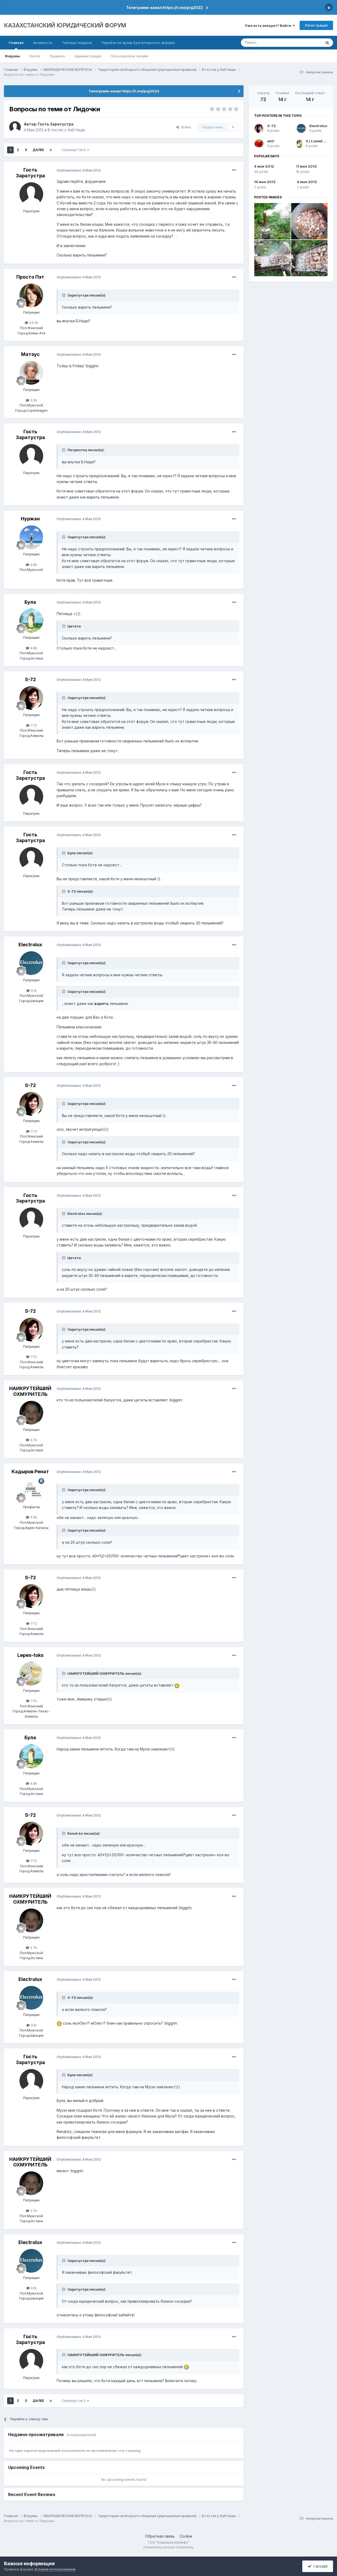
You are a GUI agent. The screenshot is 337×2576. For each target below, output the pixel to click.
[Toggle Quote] (64, 295)
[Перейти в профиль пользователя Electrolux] (31, 963)
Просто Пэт (30, 277)
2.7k (33, 1440)
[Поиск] (327, 43)
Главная (16, 43)
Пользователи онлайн (129, 56)
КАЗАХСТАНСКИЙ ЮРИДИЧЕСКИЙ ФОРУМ (65, 25)
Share (185, 127)
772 (33, 725)
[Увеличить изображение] (177, 1685)
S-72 (30, 679)
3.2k (33, 400)
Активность (43, 43)
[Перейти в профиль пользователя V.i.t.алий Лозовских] (299, 144)
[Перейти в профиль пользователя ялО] (259, 144)
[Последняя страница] (51, 150)
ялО (271, 141)
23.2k (33, 323)
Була (30, 602)
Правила (57, 56)
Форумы (12, 56)
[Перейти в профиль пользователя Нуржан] (31, 537)
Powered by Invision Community (168, 2547)
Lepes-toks (30, 1655)
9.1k (33, 990)
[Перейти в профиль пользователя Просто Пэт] (31, 295)
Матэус (30, 354)
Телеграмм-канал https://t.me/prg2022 (164, 7)
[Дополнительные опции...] (234, 170)
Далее (38, 150)
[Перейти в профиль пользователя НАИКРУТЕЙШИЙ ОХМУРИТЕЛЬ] (31, 1413)
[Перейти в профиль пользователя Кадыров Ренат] (31, 1490)
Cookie (186, 2536)
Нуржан (30, 519)
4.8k (33, 565)
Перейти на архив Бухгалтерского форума (138, 43)
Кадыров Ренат (30, 1471)
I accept (319, 2566)
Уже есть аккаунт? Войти (269, 26)
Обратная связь (160, 2536)
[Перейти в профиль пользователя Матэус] (31, 373)
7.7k (33, 1701)
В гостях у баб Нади (66, 130)
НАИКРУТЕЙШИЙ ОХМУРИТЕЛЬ (30, 1391)
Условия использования (55, 2569)
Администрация (88, 56)
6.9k (33, 1517)
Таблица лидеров (77, 43)
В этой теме (305, 42)
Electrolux (30, 945)
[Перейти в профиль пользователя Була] (31, 621)
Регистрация (316, 25)
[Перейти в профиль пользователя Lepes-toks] (31, 1674)
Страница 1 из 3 (74, 150)
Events (35, 56)
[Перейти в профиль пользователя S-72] (31, 698)
